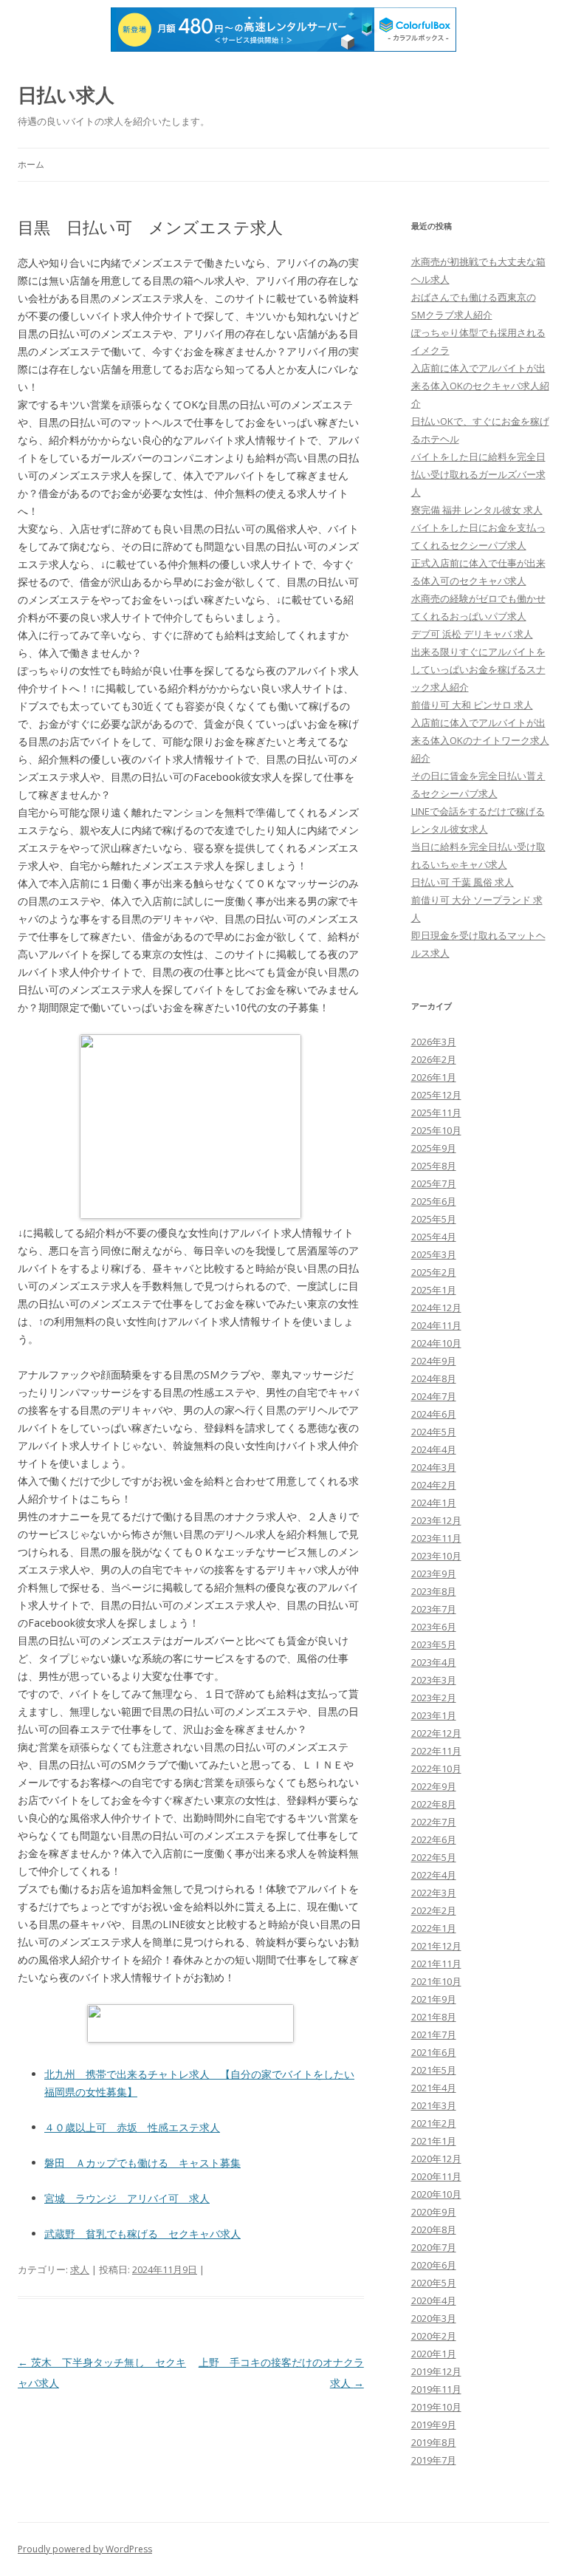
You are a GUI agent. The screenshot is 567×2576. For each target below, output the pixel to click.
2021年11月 (436, 1964)
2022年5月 (434, 1857)
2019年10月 (436, 2407)
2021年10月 (436, 1981)
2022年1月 (434, 1928)
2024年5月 (434, 1432)
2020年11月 (436, 2176)
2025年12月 (436, 1095)
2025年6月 (434, 1201)
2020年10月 (436, 2194)
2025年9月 (434, 1148)
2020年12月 (436, 2159)
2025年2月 (434, 1272)
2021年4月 (434, 2088)
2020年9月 (434, 2212)
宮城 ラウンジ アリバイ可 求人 (127, 2198)
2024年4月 (434, 1449)
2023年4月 (434, 1662)
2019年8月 (434, 2442)
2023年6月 (434, 1627)
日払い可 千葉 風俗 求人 (463, 882)
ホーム (31, 164)
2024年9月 (434, 1361)
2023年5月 (434, 1644)
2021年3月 (434, 2105)
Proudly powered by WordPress (85, 2549)
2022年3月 (434, 1893)
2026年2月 (434, 1059)
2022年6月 (434, 1839)
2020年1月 (434, 2354)
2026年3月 (434, 1042)
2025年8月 (434, 1166)
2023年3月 (434, 1680)
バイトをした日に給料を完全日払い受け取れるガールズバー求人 (478, 474)
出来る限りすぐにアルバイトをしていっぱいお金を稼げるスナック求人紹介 (478, 669)
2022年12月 (436, 1733)
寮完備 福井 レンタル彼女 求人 (477, 510)
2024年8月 (434, 1378)
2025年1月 (434, 1290)
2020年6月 (434, 2265)
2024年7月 (434, 1396)
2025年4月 (434, 1237)
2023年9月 (434, 1574)
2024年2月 (434, 1485)
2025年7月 (434, 1183)
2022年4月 (434, 1875)
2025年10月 (436, 1130)
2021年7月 (434, 2035)
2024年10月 (436, 1343)
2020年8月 (434, 2230)
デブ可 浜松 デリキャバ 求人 (472, 634)
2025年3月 (434, 1254)
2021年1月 (434, 2141)
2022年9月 (434, 1786)
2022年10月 (436, 1769)
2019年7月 (434, 2460)
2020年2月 (434, 2336)
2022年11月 (436, 1751)
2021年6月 (434, 2052)
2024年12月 (436, 1308)
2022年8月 (434, 1804)
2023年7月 (434, 1609)
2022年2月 (434, 1910)
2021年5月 (434, 2070)
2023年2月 (434, 1698)
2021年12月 (436, 1946)
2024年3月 (434, 1467)
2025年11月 (436, 1113)
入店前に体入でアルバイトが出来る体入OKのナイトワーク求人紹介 (480, 740)
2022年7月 (434, 1822)
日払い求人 (66, 95)
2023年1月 (434, 1715)
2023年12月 (436, 1520)
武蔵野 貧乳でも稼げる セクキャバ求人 (142, 2234)
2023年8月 (434, 1591)
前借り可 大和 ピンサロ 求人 (472, 705)
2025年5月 (434, 1219)
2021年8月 (434, 2017)
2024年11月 (436, 1325)
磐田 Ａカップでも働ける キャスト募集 (142, 2163)
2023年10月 (436, 1556)
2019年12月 (436, 2371)
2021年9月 (434, 1999)
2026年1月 (434, 1077)
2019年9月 (434, 2425)
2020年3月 (434, 2318)
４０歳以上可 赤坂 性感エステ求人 (132, 2127)
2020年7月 (434, 2247)
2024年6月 (434, 1414)
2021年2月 (434, 2123)
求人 (80, 2269)
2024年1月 (434, 1503)
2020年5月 (434, 2283)
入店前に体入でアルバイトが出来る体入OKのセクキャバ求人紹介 (480, 386)
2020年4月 (434, 2300)
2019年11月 (436, 2389)
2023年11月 (436, 1538)
